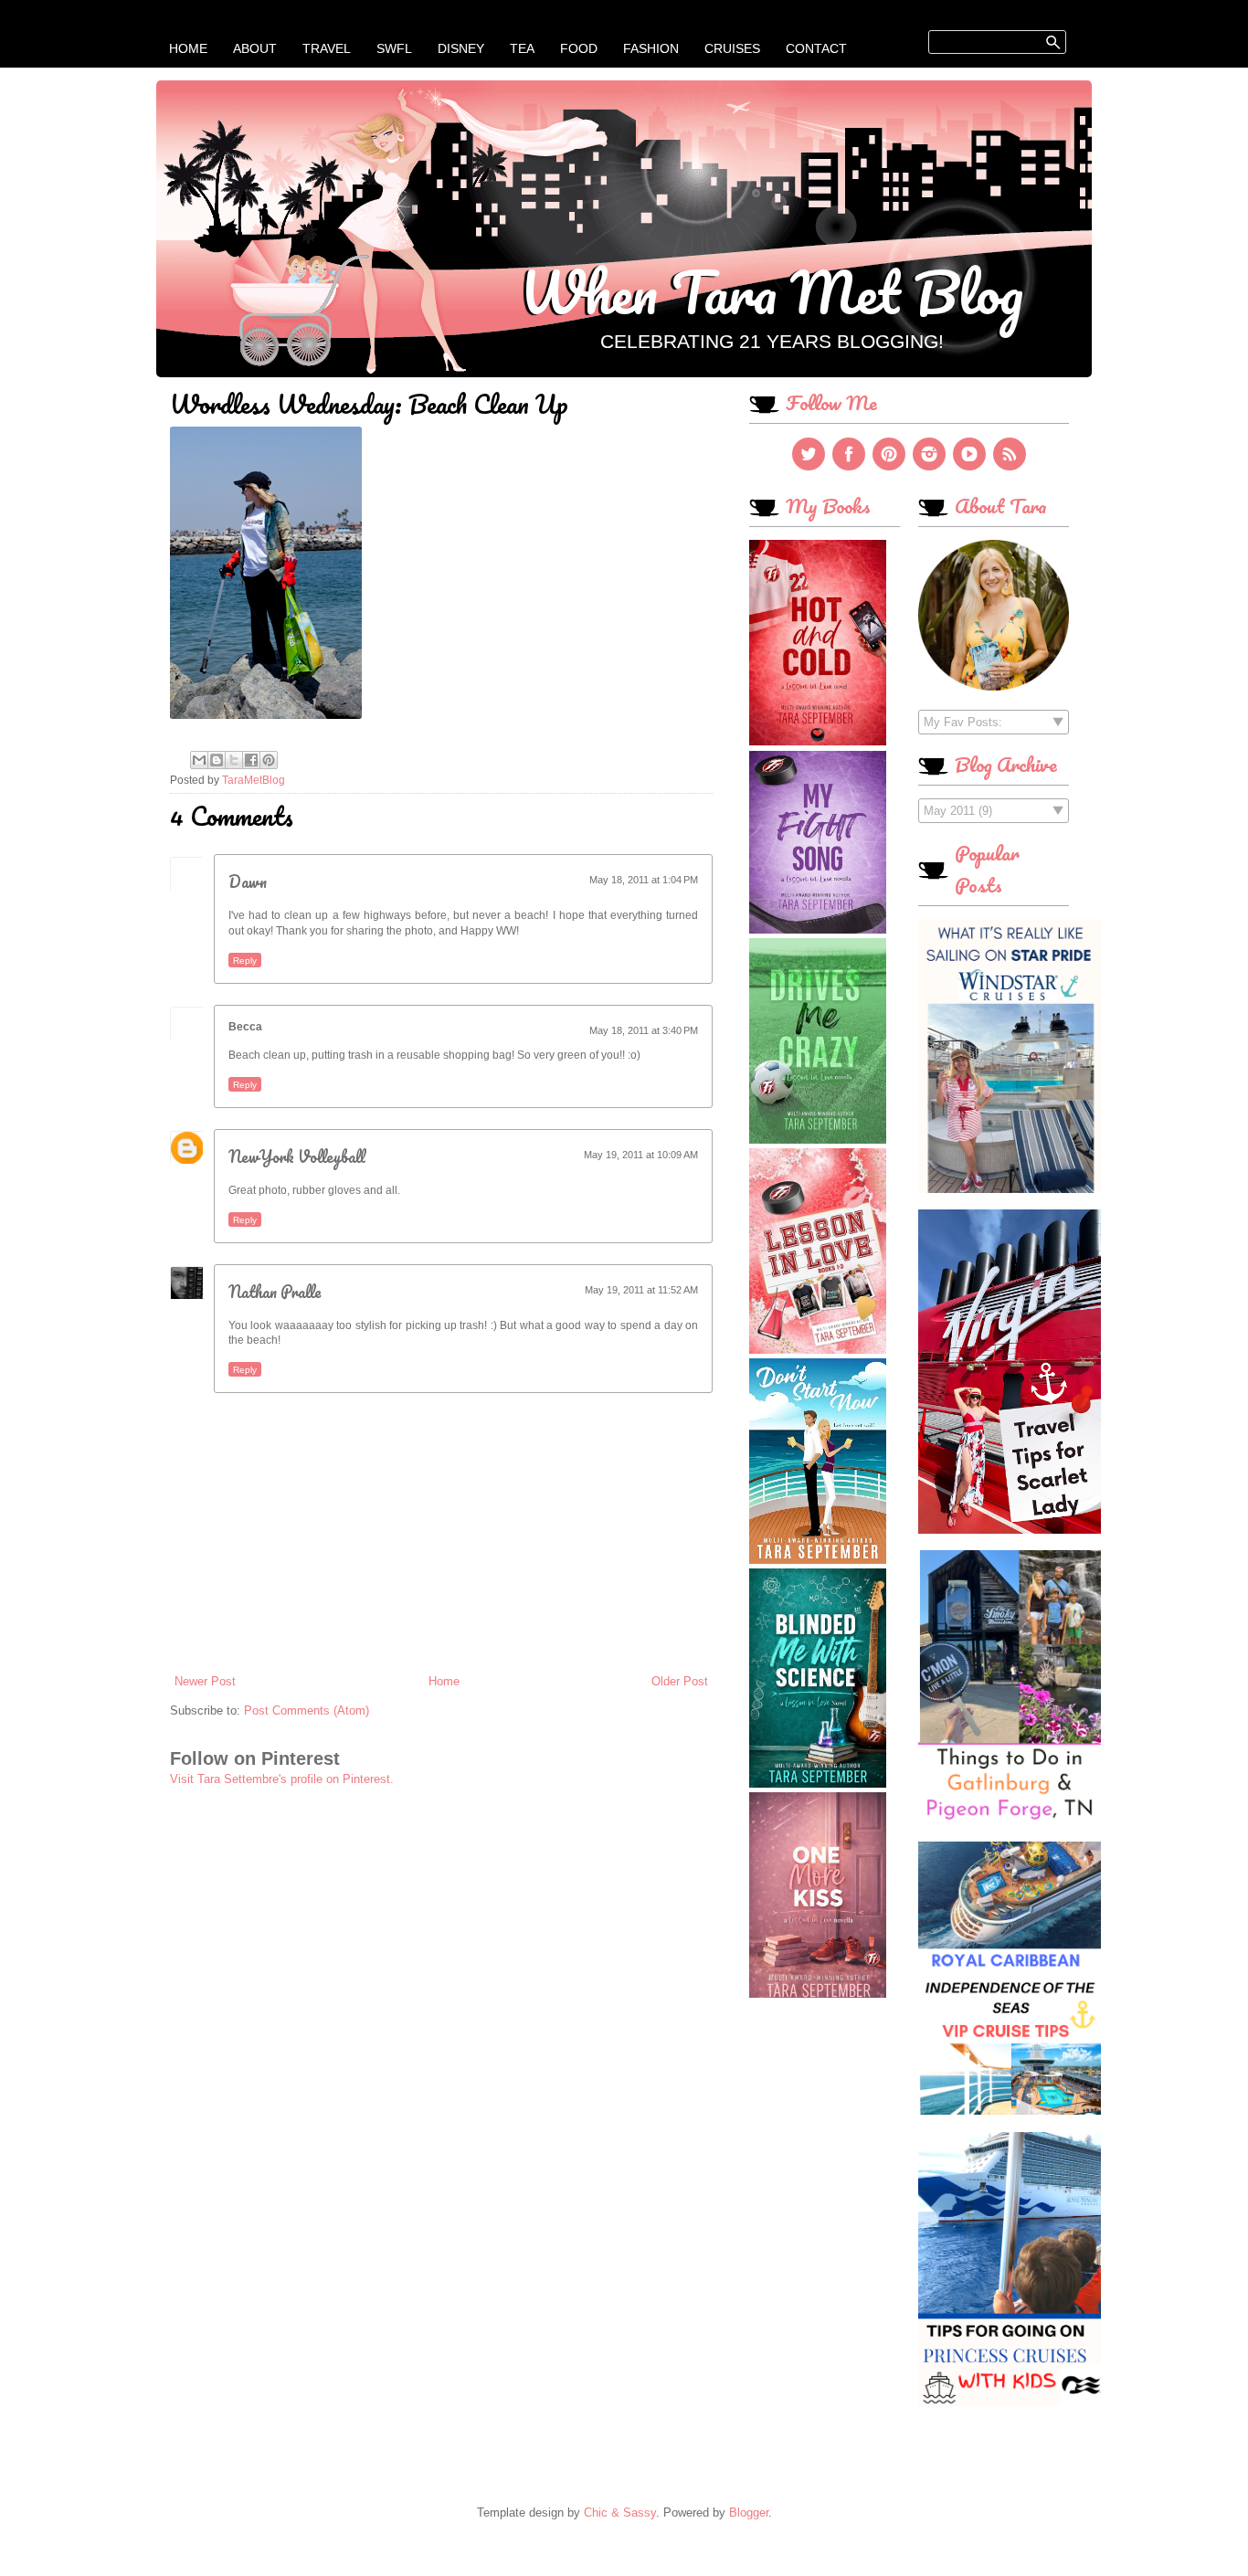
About (255, 48)
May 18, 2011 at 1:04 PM (644, 880)
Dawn (248, 882)
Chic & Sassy (620, 2513)
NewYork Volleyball (297, 1156)
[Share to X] (234, 760)
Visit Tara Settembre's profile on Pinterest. (282, 1779)
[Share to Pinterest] (269, 760)
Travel (327, 48)
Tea (522, 48)
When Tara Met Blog (772, 291)
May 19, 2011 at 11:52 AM (641, 1290)
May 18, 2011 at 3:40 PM (644, 1030)
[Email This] (199, 760)
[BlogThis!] (217, 760)
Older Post (680, 1681)
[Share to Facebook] (251, 760)
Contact (816, 48)
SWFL (394, 48)
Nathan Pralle (275, 1292)
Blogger (749, 2513)
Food (579, 48)
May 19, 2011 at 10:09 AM (641, 1155)
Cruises (732, 48)
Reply (245, 961)
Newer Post (205, 1681)
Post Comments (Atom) (307, 1710)
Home (188, 48)
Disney (461, 48)
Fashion (651, 48)
